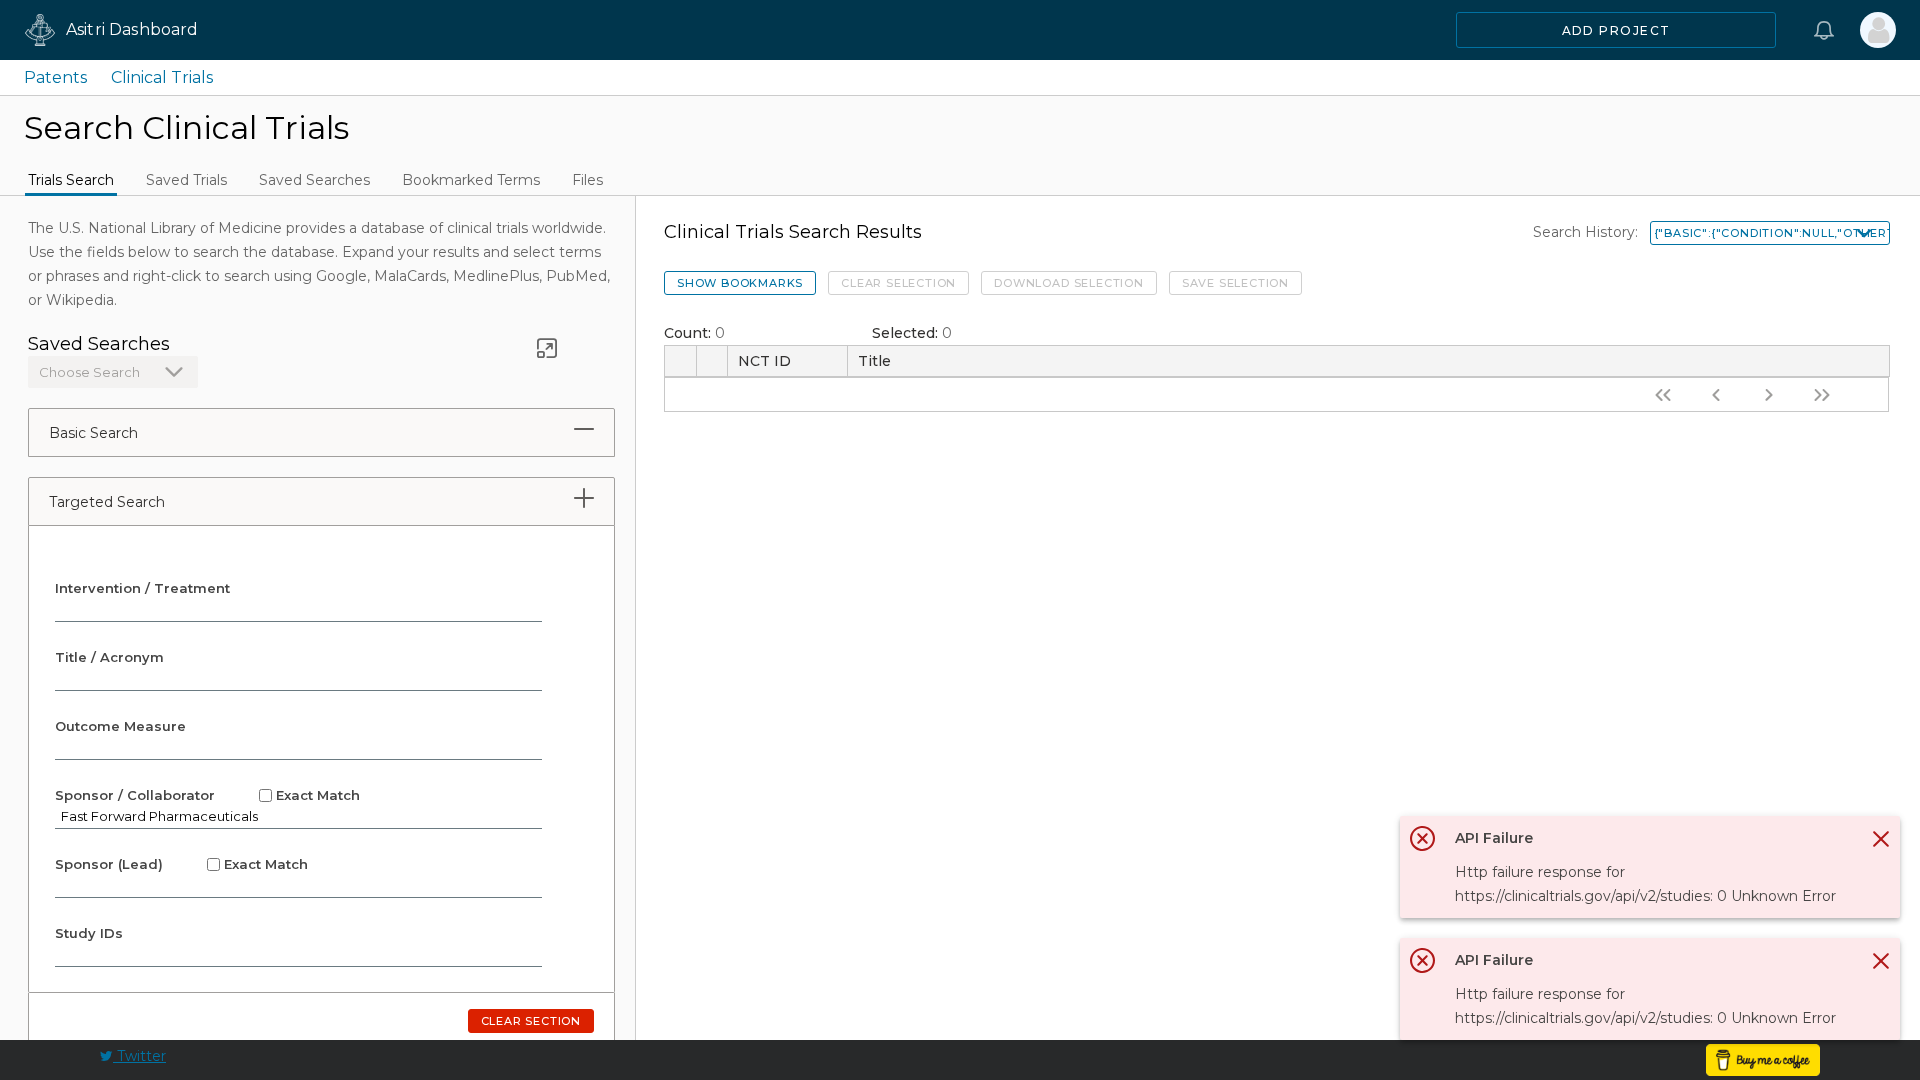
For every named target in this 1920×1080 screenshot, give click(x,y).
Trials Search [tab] (71, 180)
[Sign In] (1878, 30)
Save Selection (1235, 283)
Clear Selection (898, 283)
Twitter (139, 1056)
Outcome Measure (120, 726)
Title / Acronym (109, 657)
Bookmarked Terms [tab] (471, 180)
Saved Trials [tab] (186, 180)
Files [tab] (587, 180)
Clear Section (531, 1021)
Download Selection (1068, 283)
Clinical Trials (162, 77)
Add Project (1616, 30)
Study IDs (89, 933)
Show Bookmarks (740, 283)
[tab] (584, 429)
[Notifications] (1824, 30)
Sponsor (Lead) (181, 864)
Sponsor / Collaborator (207, 795)
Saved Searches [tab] (314, 180)
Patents (55, 77)
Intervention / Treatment (142, 588)
